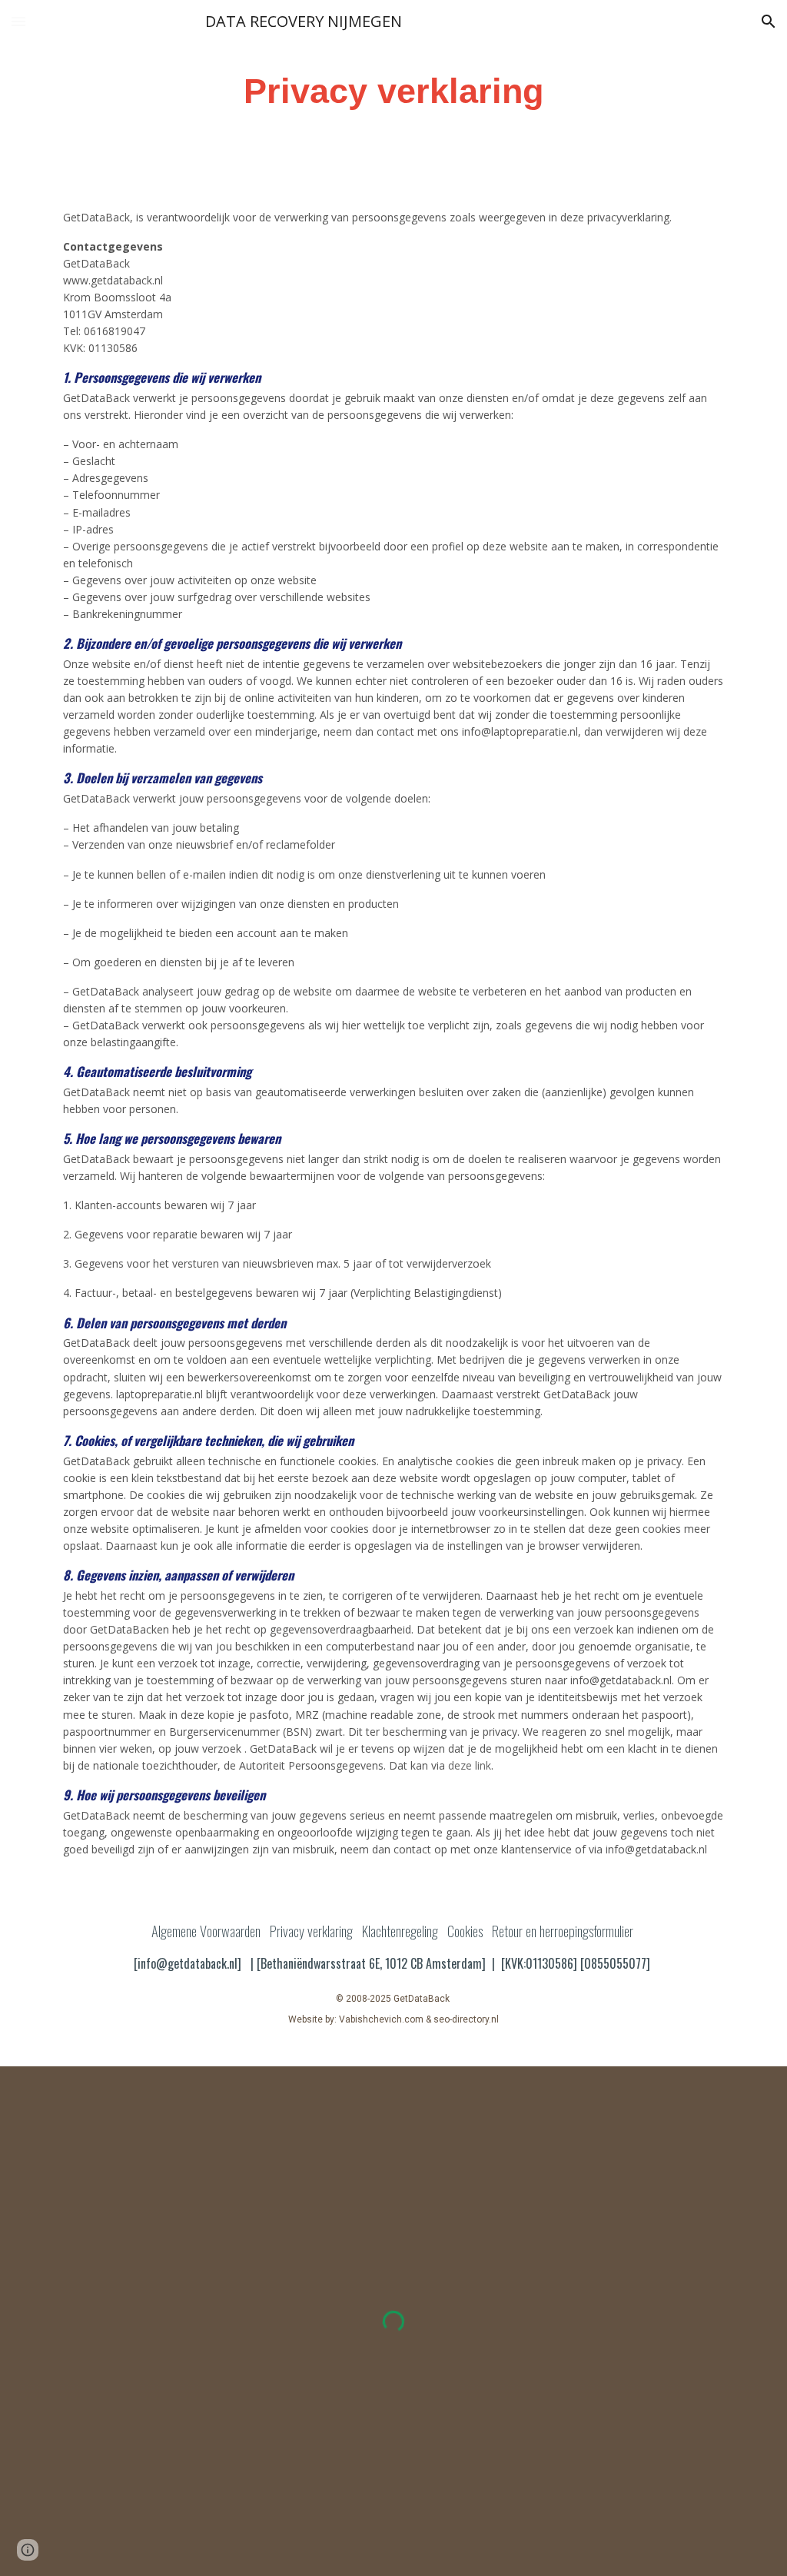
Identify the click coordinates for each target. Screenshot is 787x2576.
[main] (393, 92)
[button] (18, 21)
